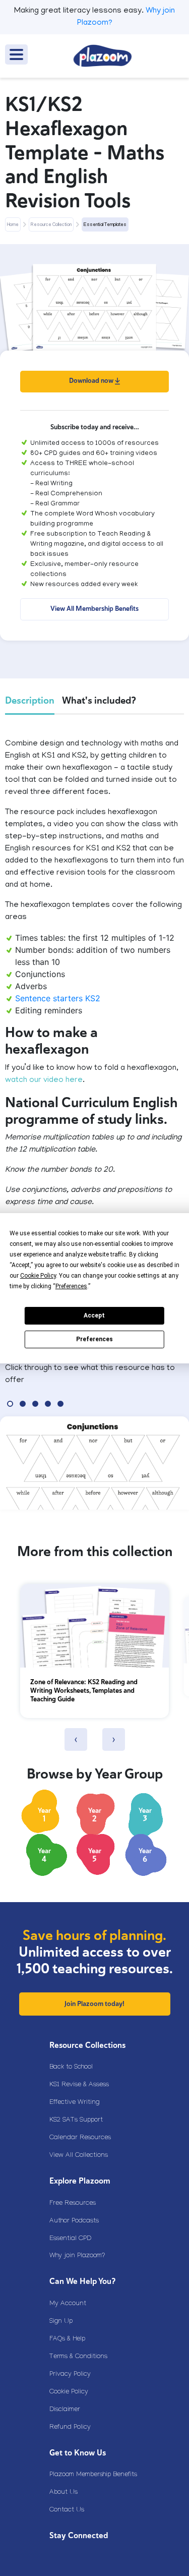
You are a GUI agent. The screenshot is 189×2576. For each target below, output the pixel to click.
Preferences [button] (71, 1286)
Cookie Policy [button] (38, 1276)
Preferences (94, 1339)
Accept (94, 1315)
